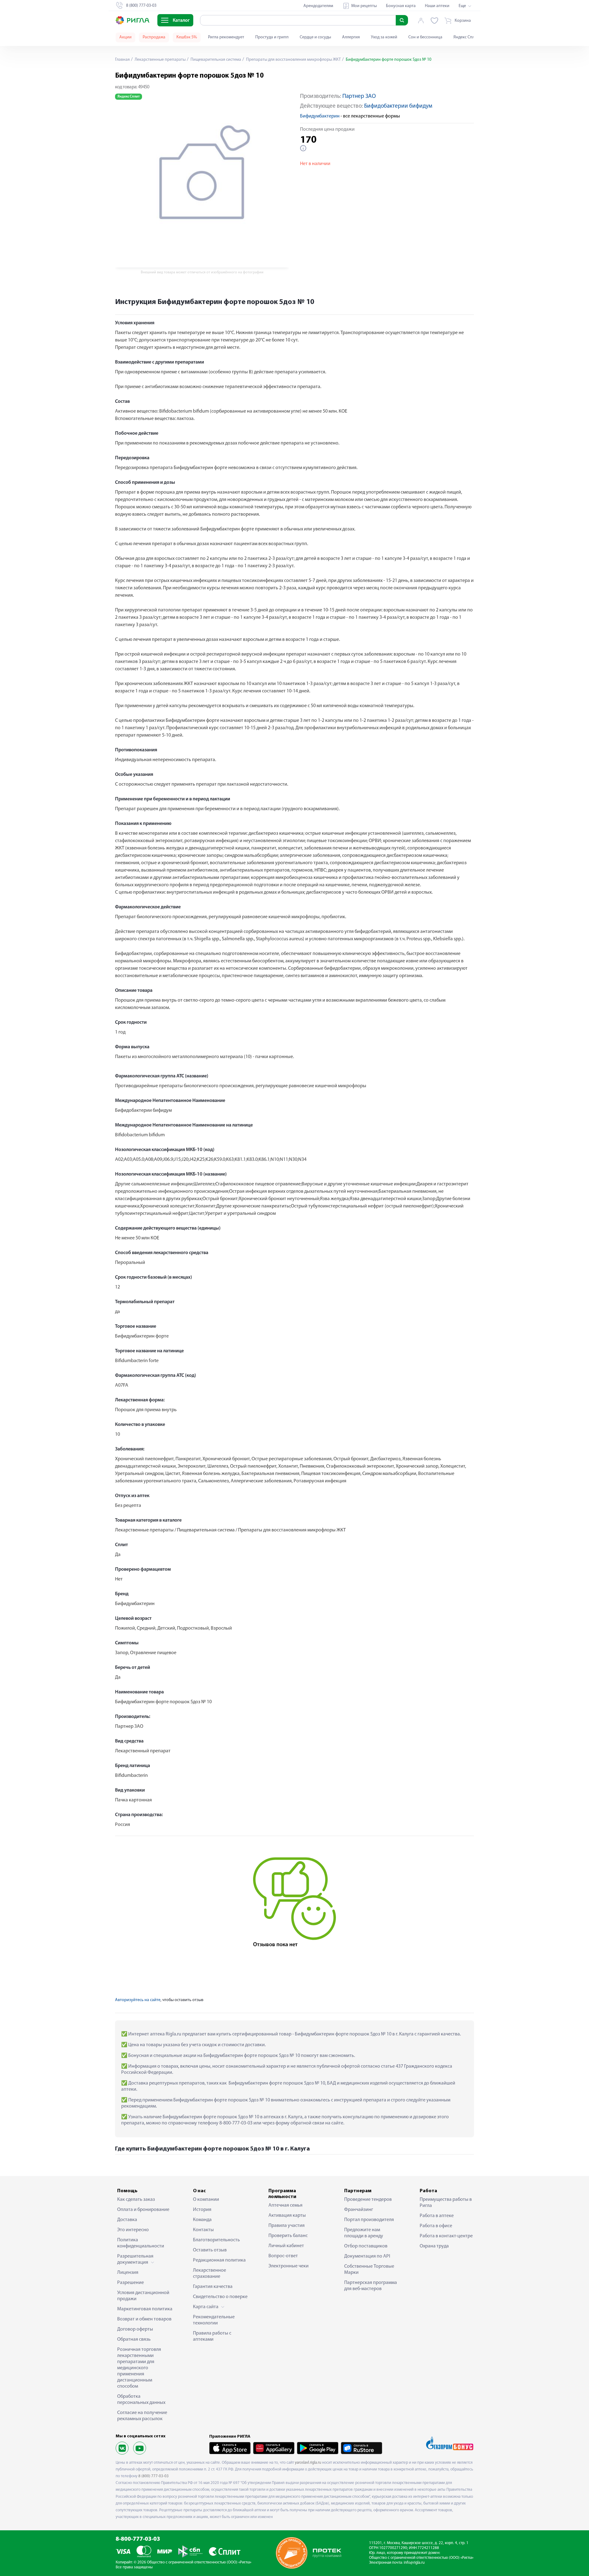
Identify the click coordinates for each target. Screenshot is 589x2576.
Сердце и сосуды (315, 37)
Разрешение (131, 2283)
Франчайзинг (359, 2210)
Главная (122, 60)
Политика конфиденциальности (141, 2243)
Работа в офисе (436, 2226)
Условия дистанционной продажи (143, 2296)
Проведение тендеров (368, 2200)
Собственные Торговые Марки (369, 2270)
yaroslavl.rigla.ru (308, 2463)
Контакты (203, 2230)
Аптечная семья (285, 2205)
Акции (125, 37)
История (202, 2210)
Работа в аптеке (437, 2216)
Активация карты (287, 2216)
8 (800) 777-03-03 (154, 2476)
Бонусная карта (401, 6)
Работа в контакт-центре (446, 2236)
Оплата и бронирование (143, 2210)
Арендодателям (318, 6)
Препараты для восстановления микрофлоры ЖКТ (293, 60)
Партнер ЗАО (359, 96)
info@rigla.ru (414, 2563)
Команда (202, 2220)
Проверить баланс (288, 2236)
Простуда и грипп (272, 37)
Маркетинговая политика (145, 2309)
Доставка (127, 2220)
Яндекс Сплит (466, 37)
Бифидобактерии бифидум (398, 106)
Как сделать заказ (136, 2200)
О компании (206, 2200)
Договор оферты (135, 2329)
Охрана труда (434, 2246)
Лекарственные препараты (160, 60)
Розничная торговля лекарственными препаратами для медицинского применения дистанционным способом (139, 2368)
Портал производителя (369, 2220)
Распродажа (154, 37)
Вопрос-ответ (283, 2256)
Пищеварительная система (215, 60)
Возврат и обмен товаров (144, 2319)
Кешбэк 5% (187, 37)
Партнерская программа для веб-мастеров (371, 2286)
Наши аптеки (437, 6)
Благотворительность (216, 2240)
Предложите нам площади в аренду (364, 2233)
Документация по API (367, 2256)
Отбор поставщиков (366, 2246)
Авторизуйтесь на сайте (138, 2000)
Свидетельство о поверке (220, 2297)
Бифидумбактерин (320, 116)
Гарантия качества (213, 2287)
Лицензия (128, 2273)
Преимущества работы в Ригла (446, 2203)
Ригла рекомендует (226, 37)
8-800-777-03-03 (138, 2539)
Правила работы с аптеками (212, 2336)
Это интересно (133, 2230)
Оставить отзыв (210, 2250)
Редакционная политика (219, 2260)
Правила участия (287, 2226)
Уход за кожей (384, 37)
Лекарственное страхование (210, 2274)
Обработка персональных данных (141, 2400)
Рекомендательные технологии (214, 2320)
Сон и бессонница (425, 37)
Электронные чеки (289, 2266)
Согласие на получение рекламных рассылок (142, 2416)
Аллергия (351, 37)
